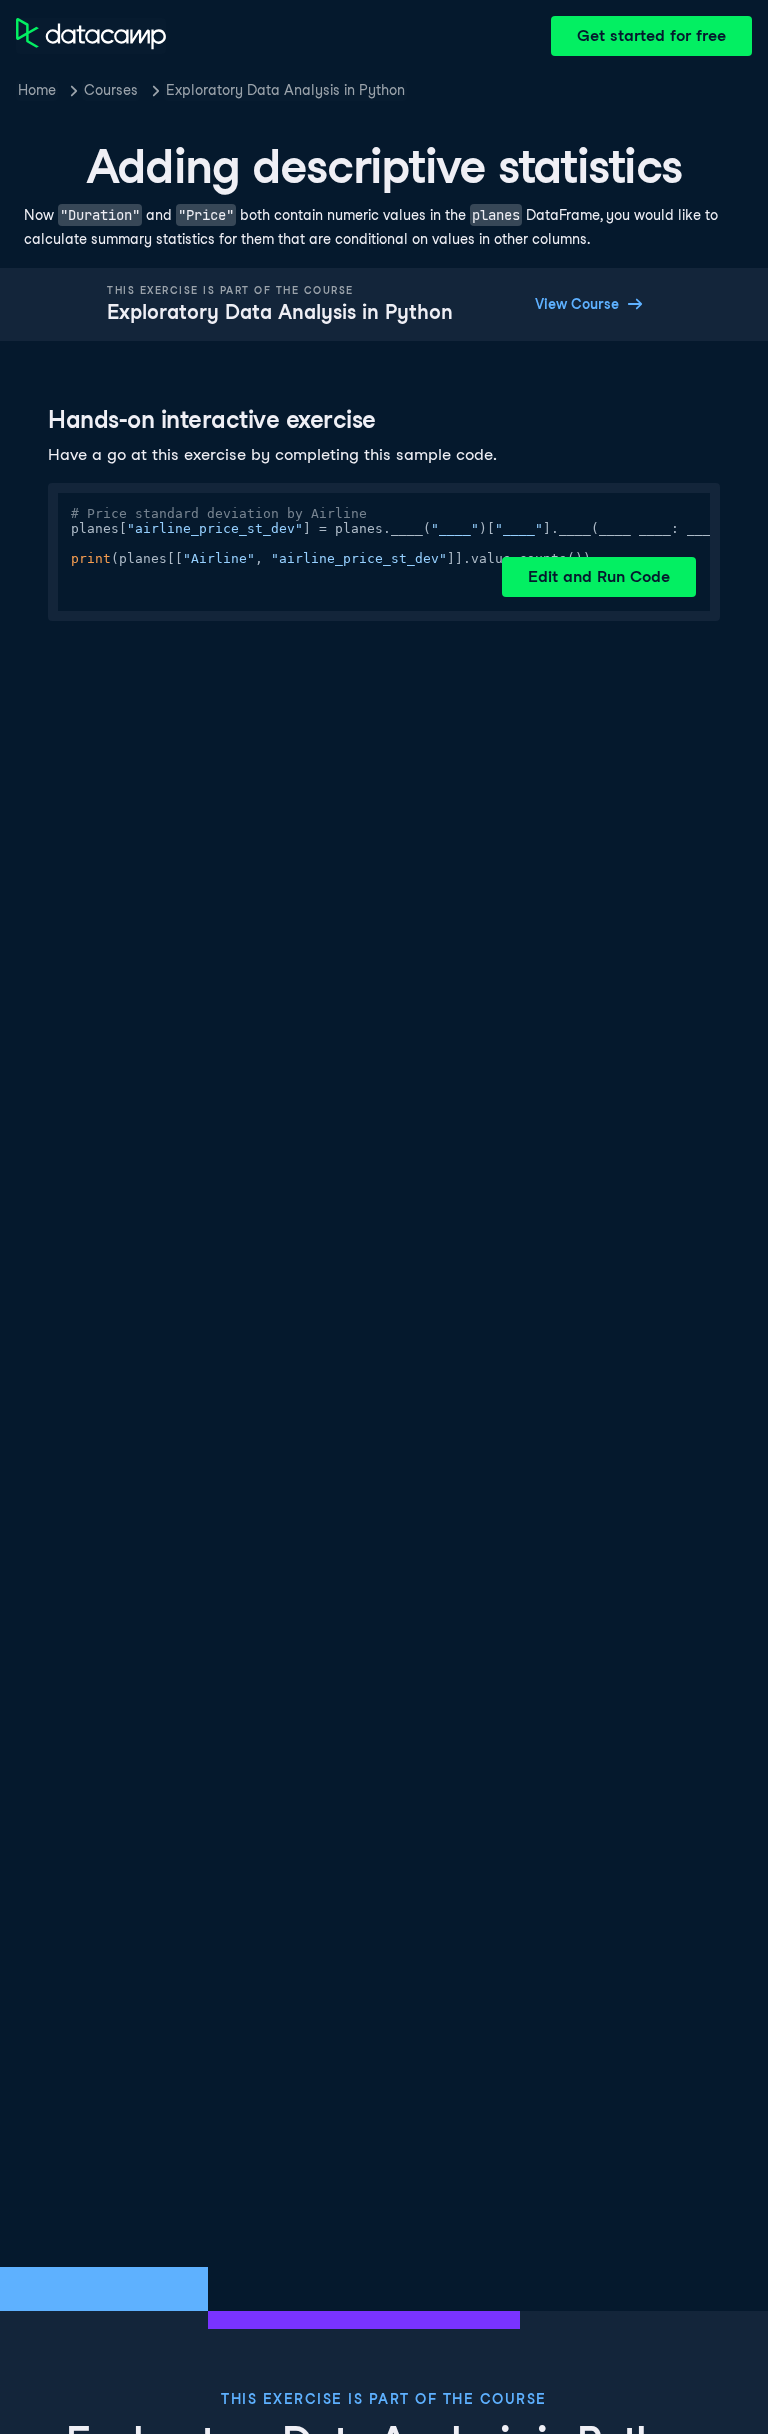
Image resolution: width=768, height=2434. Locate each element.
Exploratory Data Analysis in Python (285, 90)
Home (37, 90)
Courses (111, 90)
